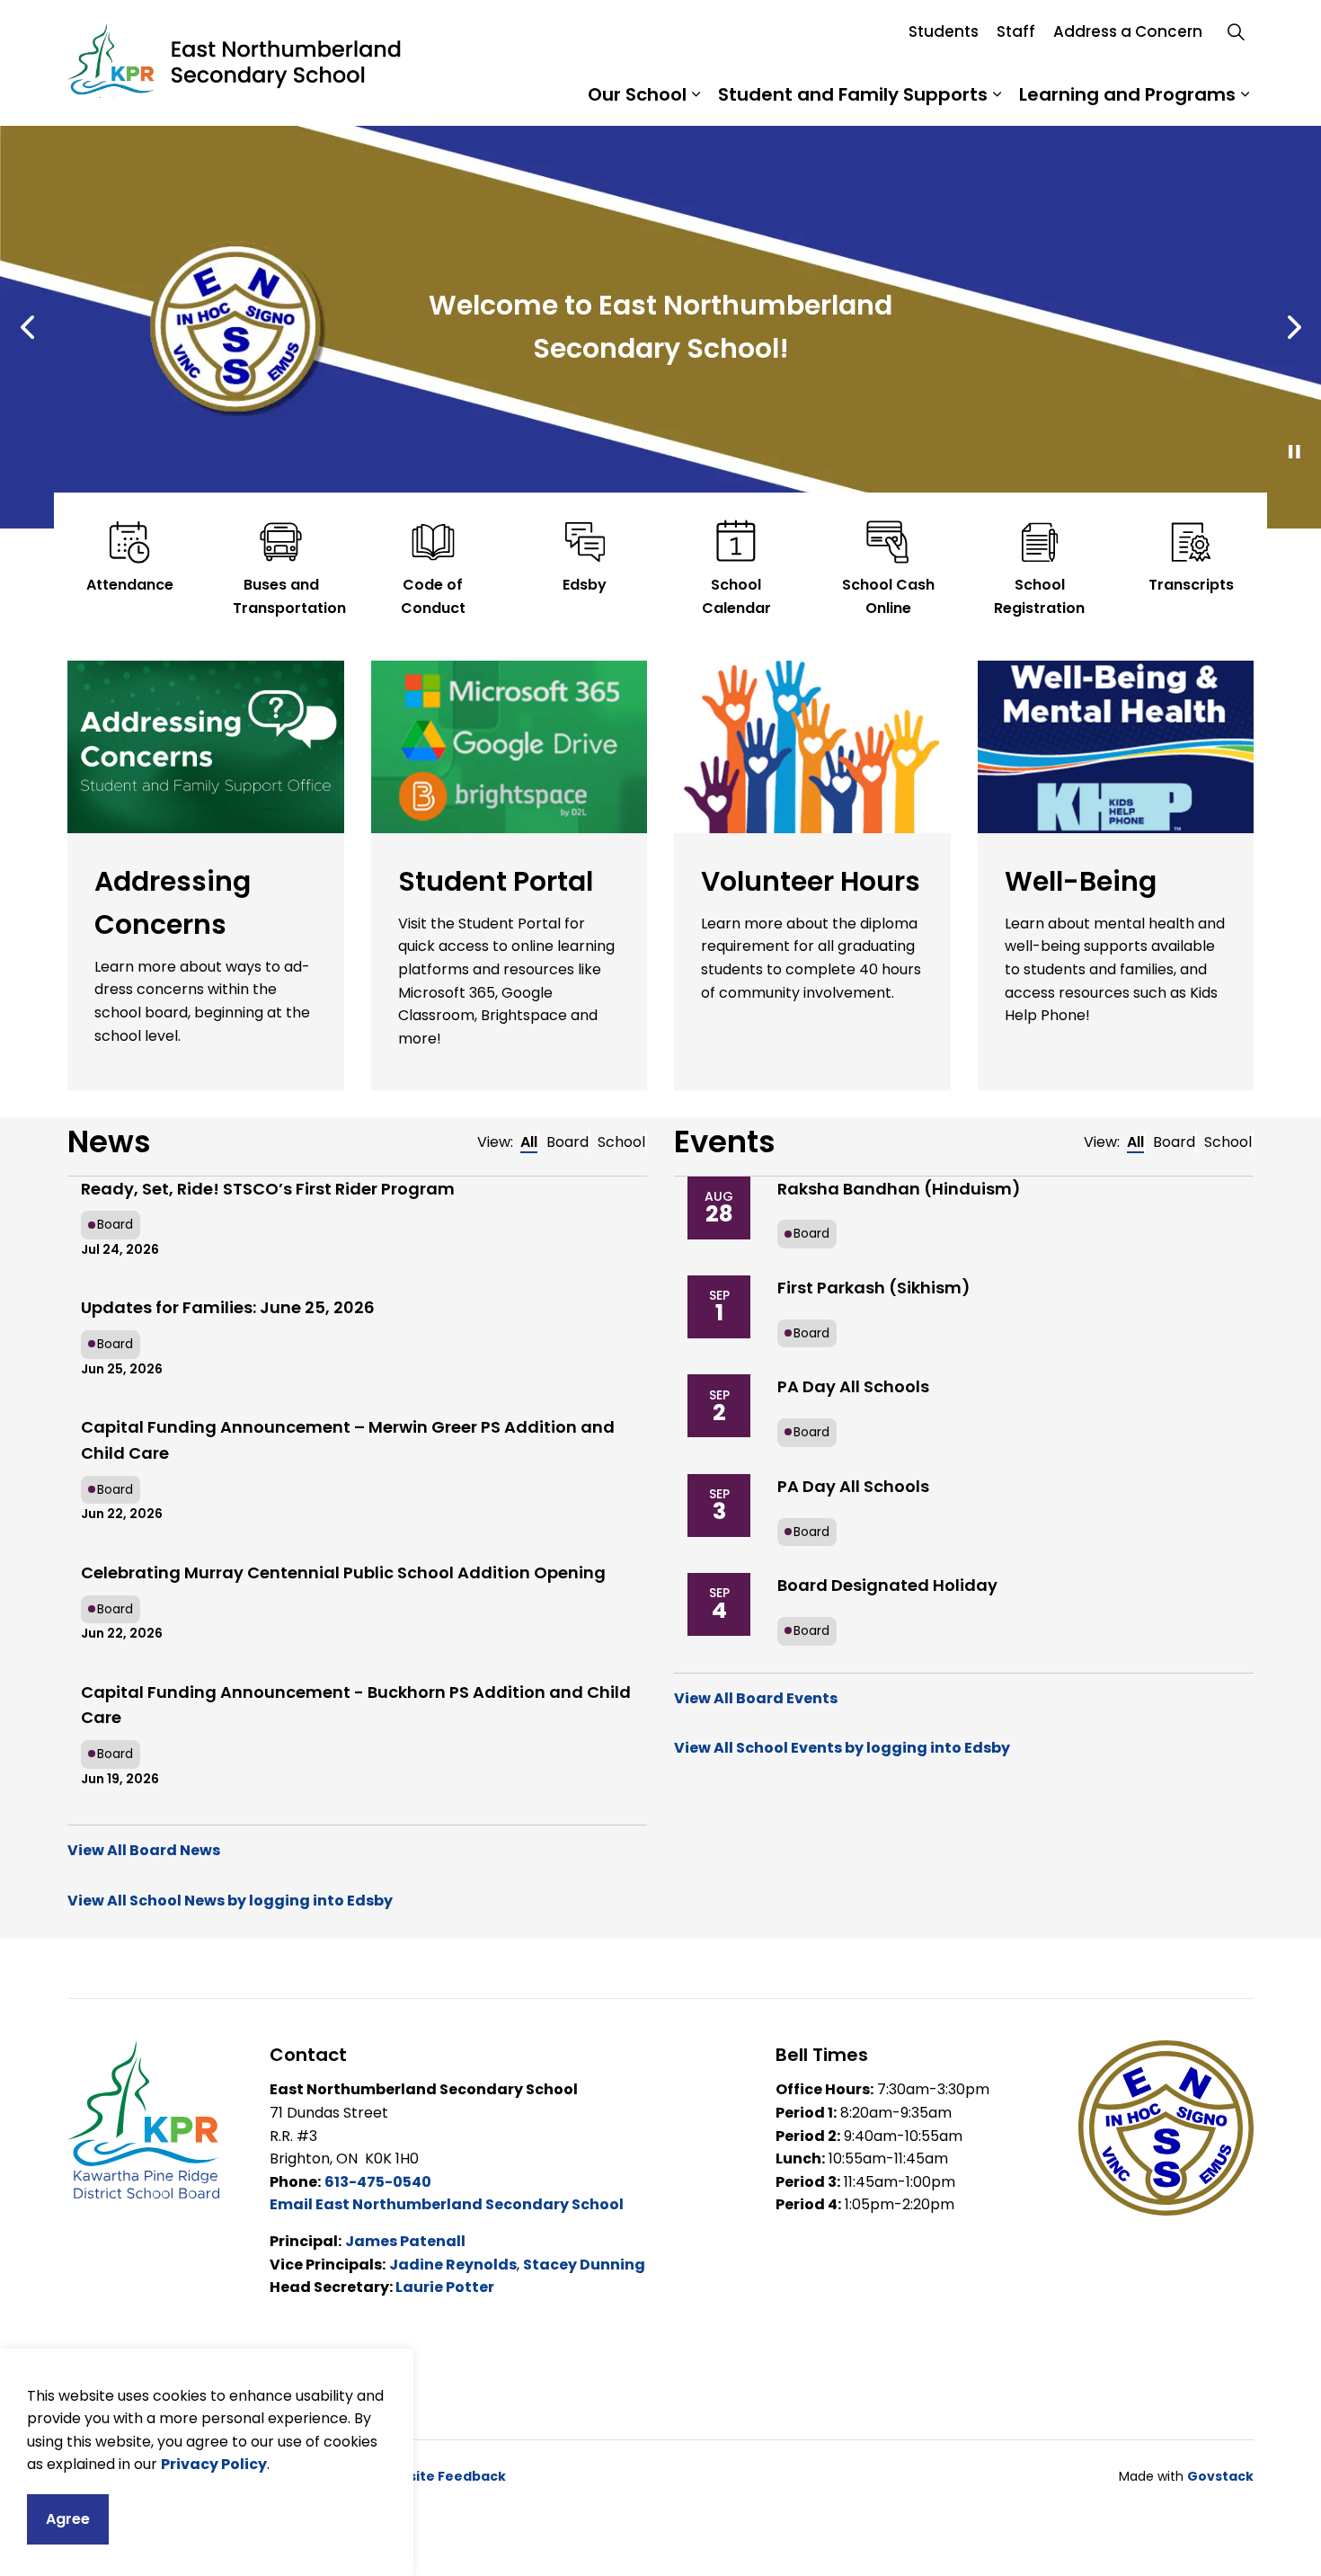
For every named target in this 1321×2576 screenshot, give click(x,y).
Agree (68, 2519)
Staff (1016, 31)
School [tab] (621, 1142)
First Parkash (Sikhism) (874, 1288)
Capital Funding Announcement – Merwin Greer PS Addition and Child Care (348, 1440)
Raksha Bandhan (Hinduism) (899, 1189)
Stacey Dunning (584, 2265)
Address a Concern (1128, 31)
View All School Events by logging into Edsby (842, 1748)
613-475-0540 (378, 2182)
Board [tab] (567, 1142)
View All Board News (144, 1850)
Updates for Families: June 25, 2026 (228, 1307)
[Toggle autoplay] (1294, 452)
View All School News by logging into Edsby (230, 1901)
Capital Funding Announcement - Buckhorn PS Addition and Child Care (356, 1705)
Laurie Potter (445, 2287)
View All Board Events (756, 1698)
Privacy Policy (214, 2464)
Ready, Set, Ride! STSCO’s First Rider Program (268, 1189)
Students (944, 31)
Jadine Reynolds (453, 2265)
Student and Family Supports (853, 94)
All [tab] (529, 1142)
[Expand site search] (1236, 31)
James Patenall (405, 2241)
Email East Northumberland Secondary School (447, 2204)
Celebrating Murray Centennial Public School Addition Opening (343, 1572)
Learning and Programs (1127, 94)
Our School (637, 94)
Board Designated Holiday (887, 1585)
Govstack (1220, 2476)
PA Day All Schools (853, 1386)
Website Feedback (442, 2476)
